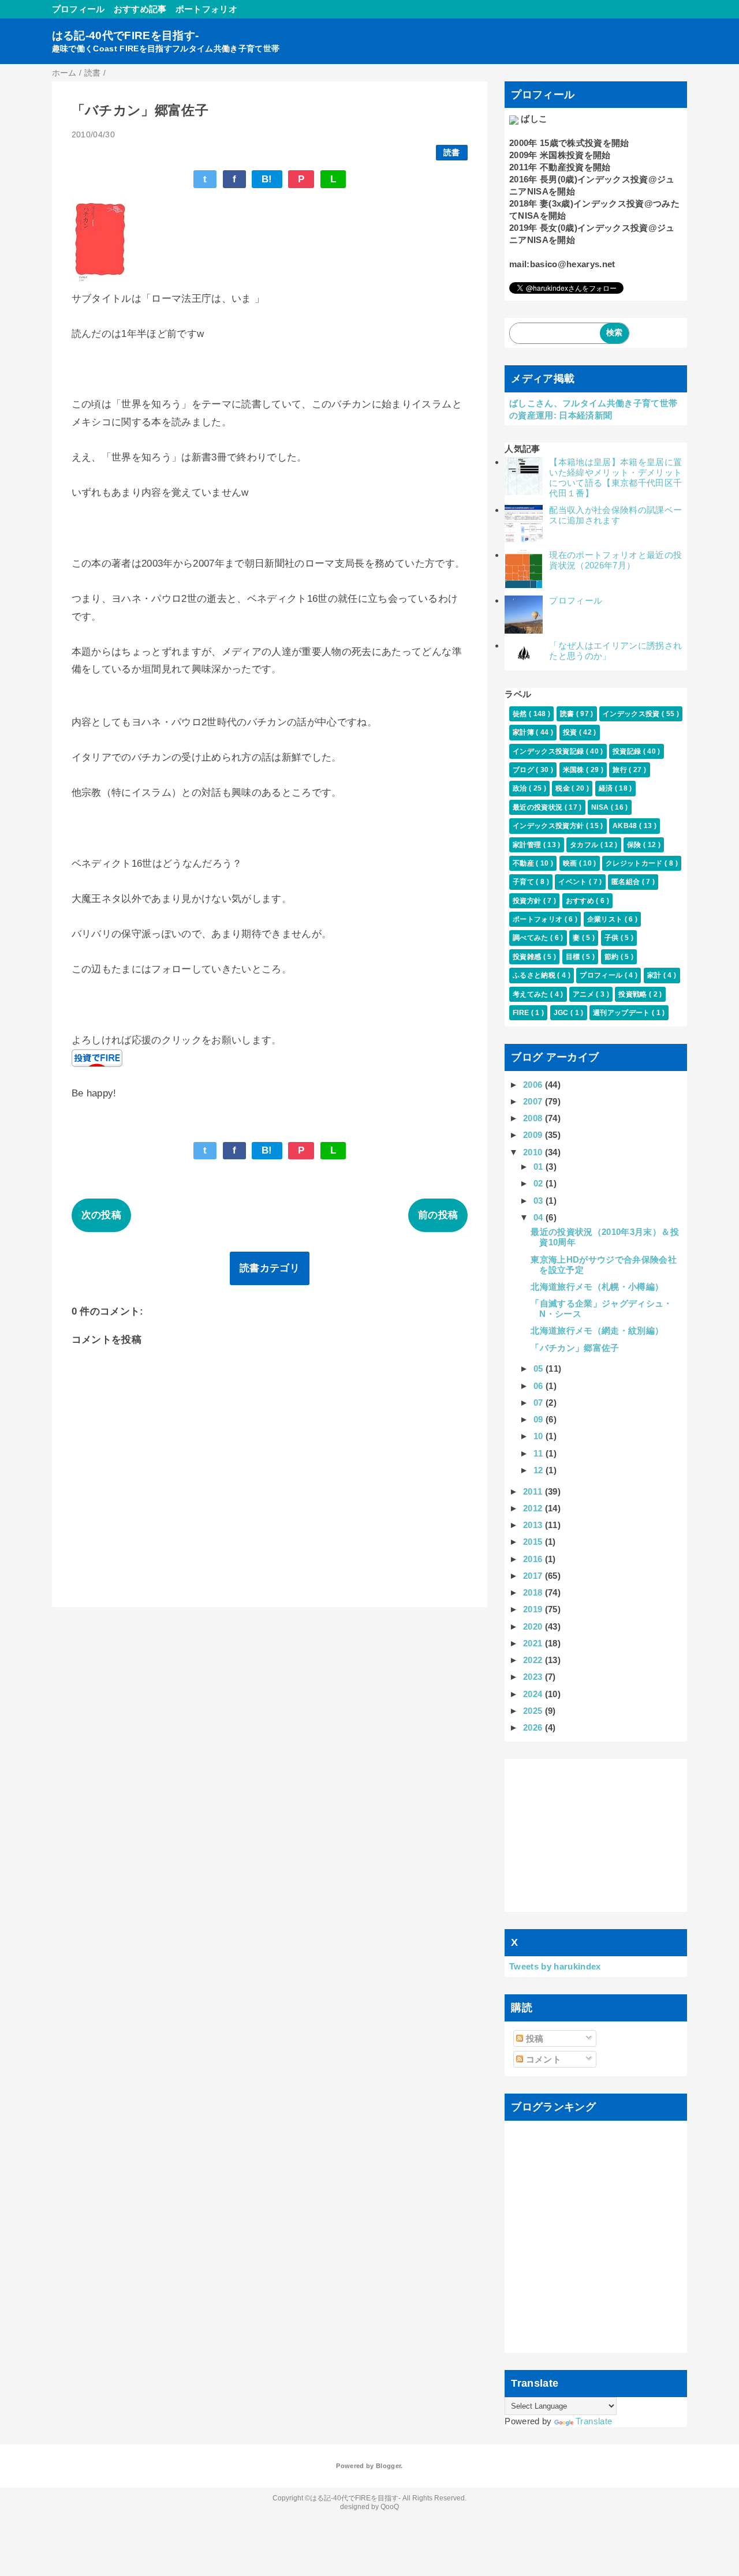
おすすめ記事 (140, 9)
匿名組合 (627, 882)
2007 (534, 1101)
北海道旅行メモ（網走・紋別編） (597, 1330)
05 (540, 1368)
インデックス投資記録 (549, 751)
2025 (534, 1711)
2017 (534, 1576)
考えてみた (531, 994)
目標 (574, 957)
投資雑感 (528, 957)
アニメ (584, 994)
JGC (562, 1013)
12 (540, 1470)
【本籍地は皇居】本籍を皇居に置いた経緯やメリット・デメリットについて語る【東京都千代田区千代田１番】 (615, 478)
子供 (613, 938)
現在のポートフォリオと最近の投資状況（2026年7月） (615, 560)
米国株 (574, 770)
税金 (563, 788)
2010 (534, 1152)
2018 (534, 1592)
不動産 (524, 863)
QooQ (390, 2507)
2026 (534, 1727)
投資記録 (628, 751)
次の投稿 (101, 1215)
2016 (534, 1559)
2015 (534, 1542)
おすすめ (581, 901)
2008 (534, 1118)
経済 (607, 788)
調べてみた (531, 938)
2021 (534, 1643)
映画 (571, 863)
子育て (524, 882)
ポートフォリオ (206, 9)
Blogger (388, 2466)
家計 (655, 975)
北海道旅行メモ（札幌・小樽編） (597, 1287)
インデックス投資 (632, 714)
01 (540, 1167)
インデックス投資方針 (549, 826)
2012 (534, 1508)
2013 (534, 1525)
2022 (534, 1660)
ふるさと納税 (535, 975)
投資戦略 (634, 994)
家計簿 (524, 732)
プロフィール (79, 9)
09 (540, 1419)
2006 (534, 1085)
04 (540, 1217)
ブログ (524, 770)
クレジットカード (635, 863)
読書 (452, 153)
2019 (534, 1609)
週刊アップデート (622, 1013)
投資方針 (528, 901)
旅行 (621, 770)
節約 (613, 957)
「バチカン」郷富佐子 (575, 1348)
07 (540, 1403)
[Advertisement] (596, 1836)
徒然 (521, 714)
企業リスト (606, 919)
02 (540, 1183)
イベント (574, 882)
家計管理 (528, 845)
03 (540, 1201)
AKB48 (626, 826)
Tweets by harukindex (555, 1966)
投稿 (533, 2038)
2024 (534, 1694)
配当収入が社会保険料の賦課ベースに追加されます (615, 515)
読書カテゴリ (270, 1268)
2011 (534, 1491)
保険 (635, 845)
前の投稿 (438, 1215)
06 (540, 1386)
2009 (534, 1135)
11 (540, 1453)
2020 (534, 1626)
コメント (542, 2059)
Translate (594, 2421)
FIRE (522, 1013)
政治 (521, 788)
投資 (571, 732)
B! (267, 179)
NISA (601, 807)
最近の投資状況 (539, 807)
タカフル (585, 845)
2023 (534, 1677)
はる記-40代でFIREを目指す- (126, 35)
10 (540, 1436)
